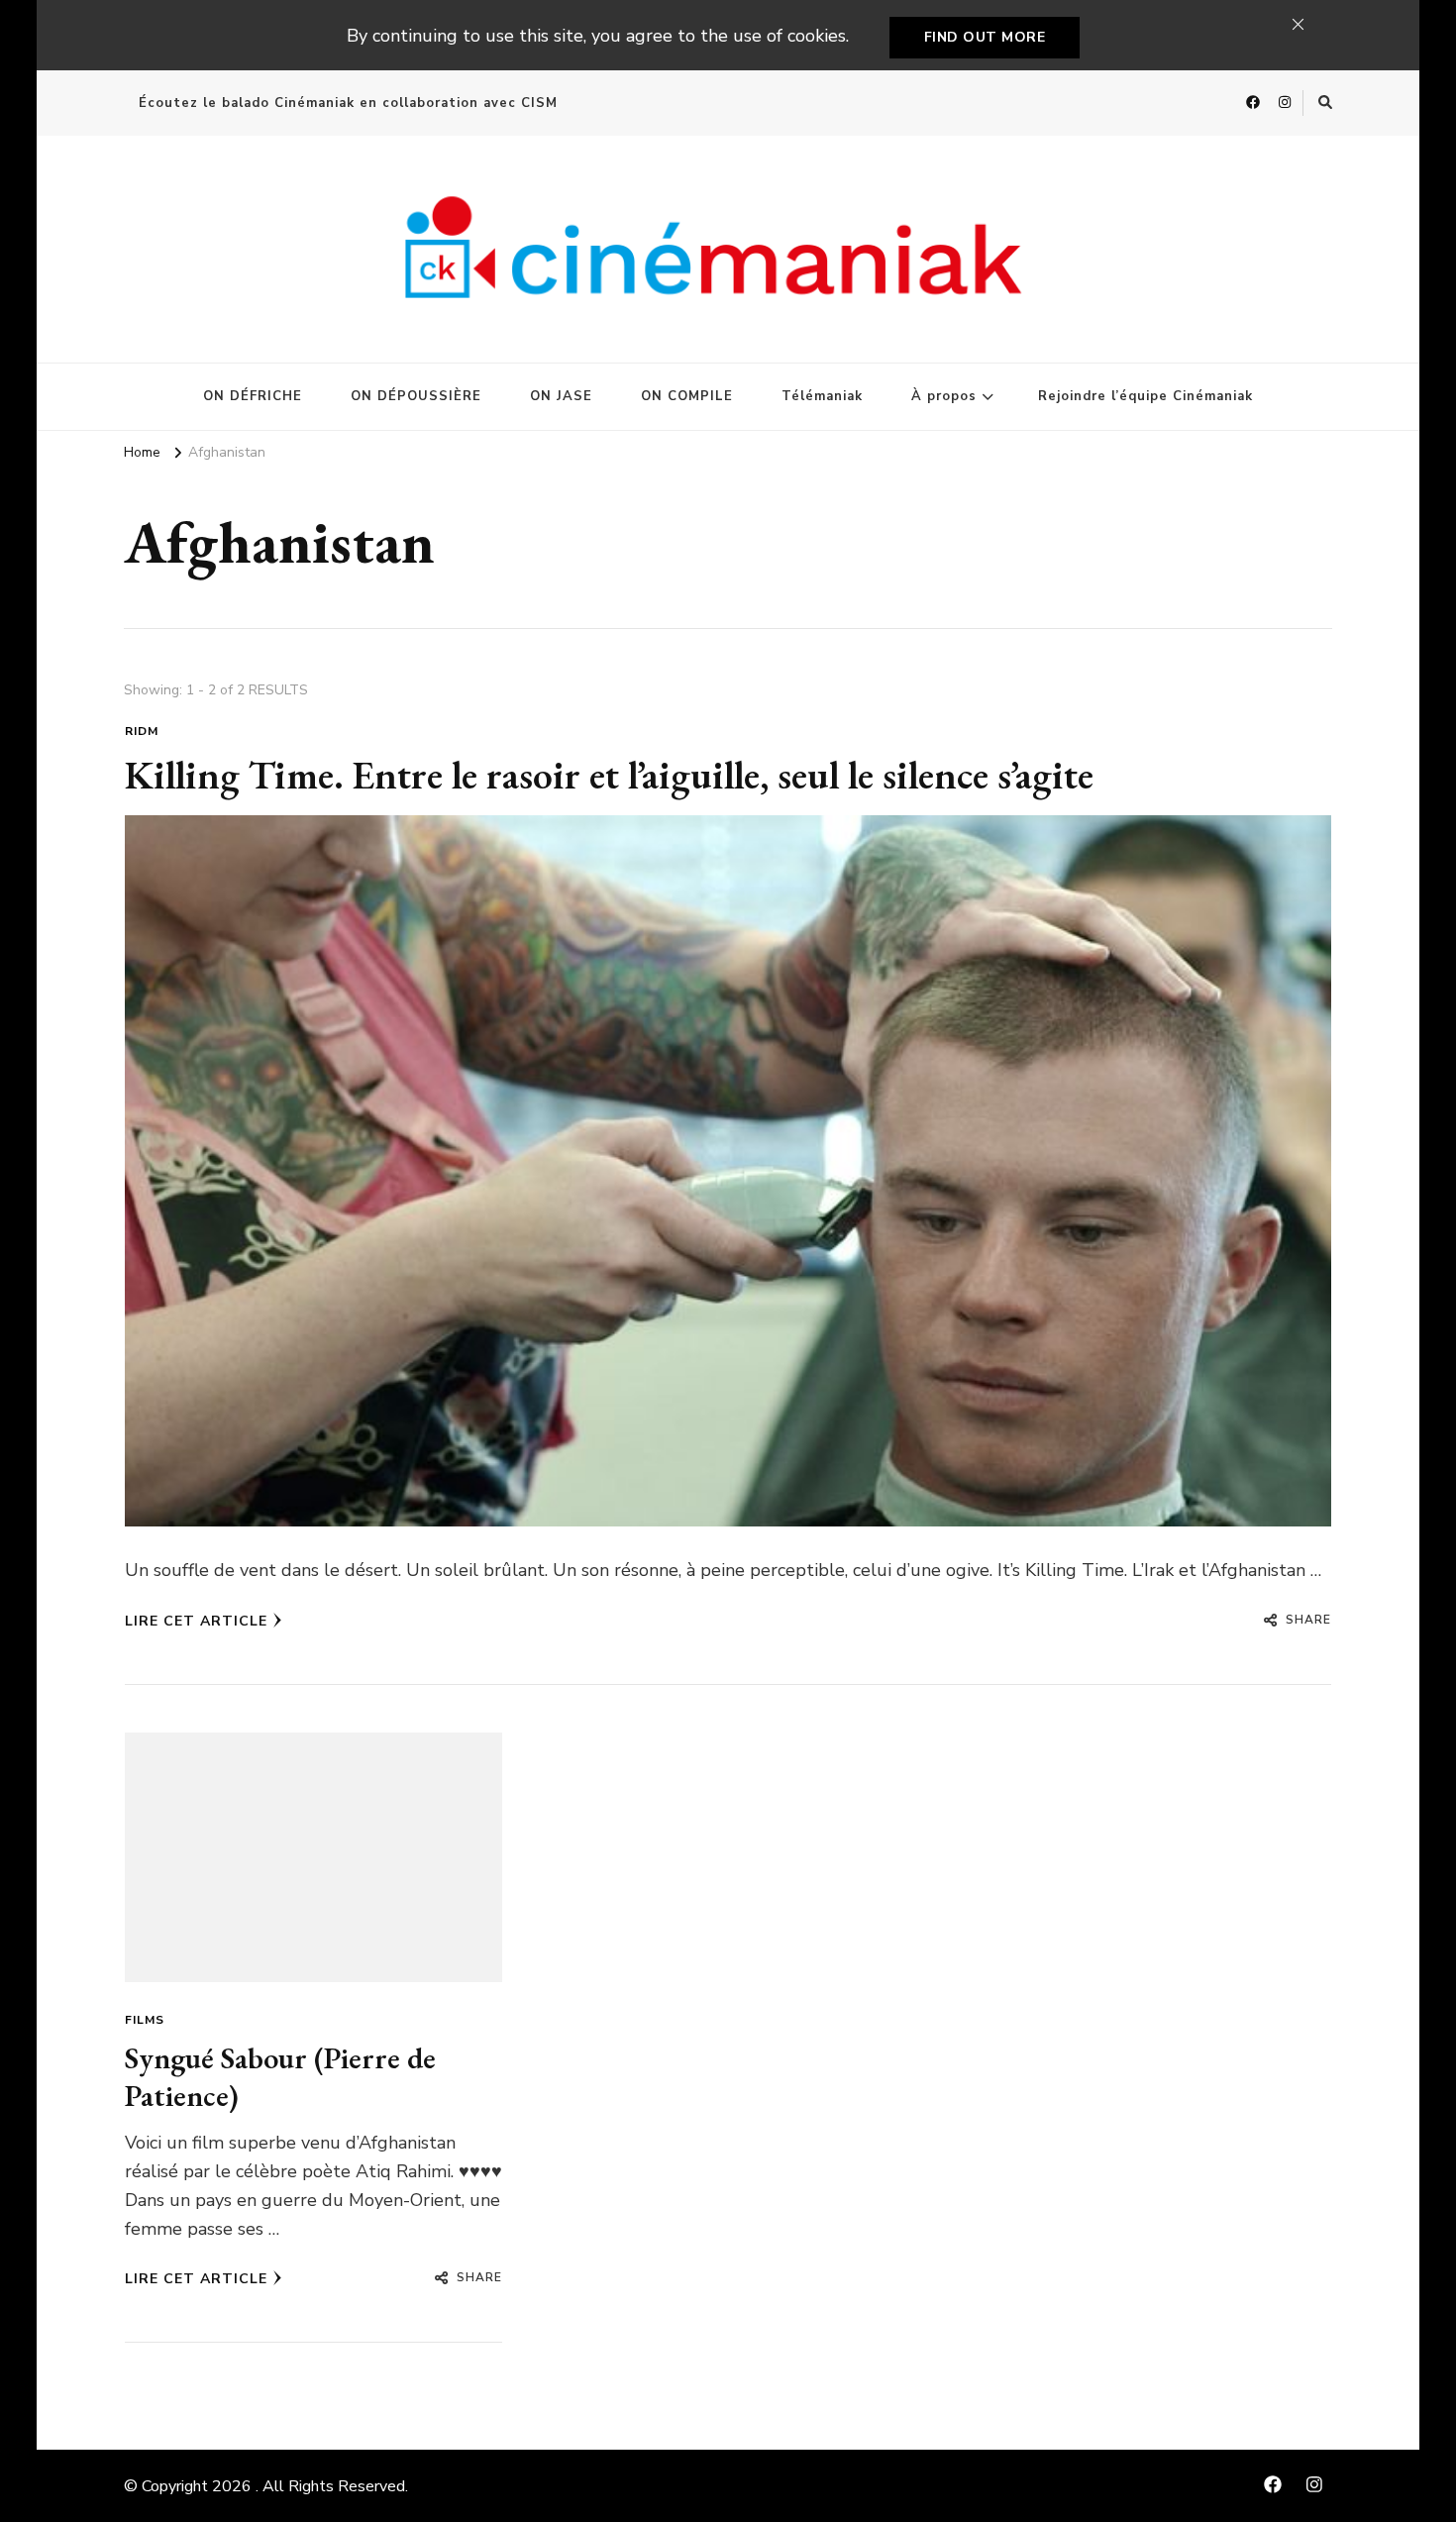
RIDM (142, 731)
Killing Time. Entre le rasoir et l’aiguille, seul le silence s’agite (609, 775)
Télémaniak (822, 396)
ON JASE (561, 396)
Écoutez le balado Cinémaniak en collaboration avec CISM (348, 103)
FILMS (145, 2020)
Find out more (985, 37)
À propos (944, 396)
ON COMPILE (687, 396)
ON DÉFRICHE (253, 396)
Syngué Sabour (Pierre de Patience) (280, 2077)
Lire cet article (196, 1621)
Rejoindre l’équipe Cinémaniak (1145, 396)
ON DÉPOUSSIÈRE (416, 396)
